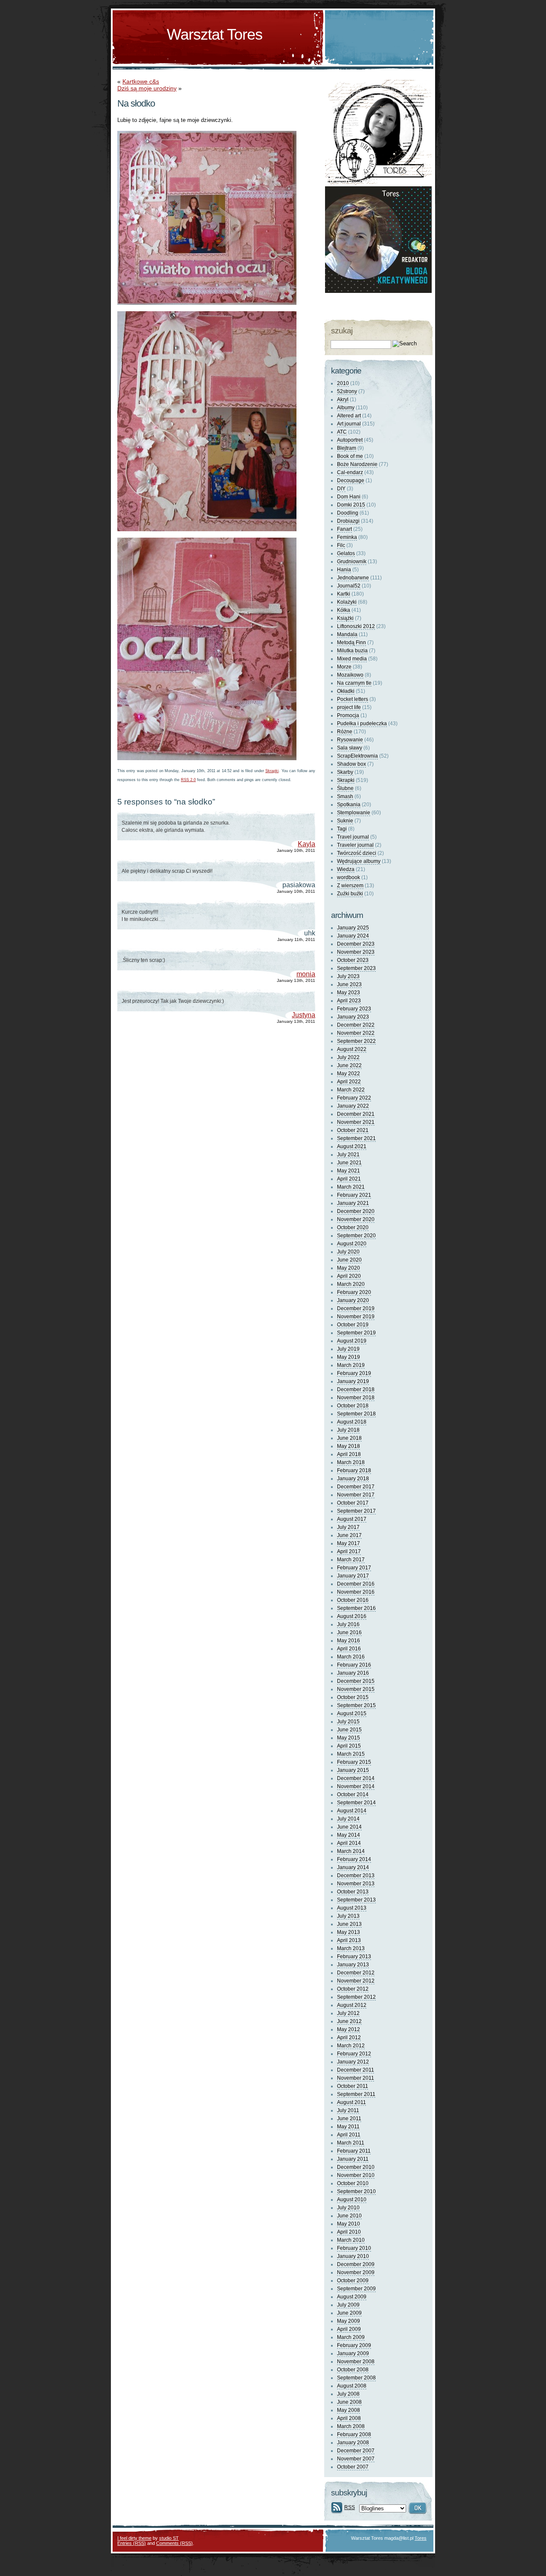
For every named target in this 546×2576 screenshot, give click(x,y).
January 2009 (353, 2353)
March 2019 (351, 1365)
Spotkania (349, 805)
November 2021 (356, 1122)
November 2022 (356, 1033)
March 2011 (351, 2143)
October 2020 (353, 1227)
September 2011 (356, 2094)
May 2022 (349, 1074)
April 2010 (349, 2232)
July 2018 (348, 1430)
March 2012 (351, 2046)
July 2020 (348, 1252)
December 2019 (356, 1308)
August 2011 (351, 2102)
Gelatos (346, 553)
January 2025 (353, 928)
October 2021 (353, 1130)
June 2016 (349, 1632)
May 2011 (348, 2127)
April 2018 (349, 1454)
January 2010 (353, 2256)
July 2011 (348, 2110)
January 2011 (353, 2159)
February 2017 (354, 1568)
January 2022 (353, 1106)
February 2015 (354, 1762)
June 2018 (349, 1438)
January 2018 (353, 1479)
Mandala (347, 634)
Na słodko (136, 103)
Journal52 (349, 586)
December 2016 (356, 1584)
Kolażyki (347, 602)
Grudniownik (352, 562)
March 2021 (351, 1187)
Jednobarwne (353, 578)
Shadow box (351, 764)
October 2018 (353, 1406)
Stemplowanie (354, 813)
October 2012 (353, 1989)
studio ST (169, 2538)
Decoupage (351, 480)
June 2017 (349, 1535)
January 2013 (353, 1965)
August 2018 (352, 1422)
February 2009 (354, 2345)
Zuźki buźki (350, 894)
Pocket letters (353, 699)
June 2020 (349, 1260)
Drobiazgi (348, 521)
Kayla (306, 844)
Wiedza (346, 869)
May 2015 (349, 1738)
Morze (344, 667)
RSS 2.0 (188, 780)
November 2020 (356, 1219)
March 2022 (351, 1090)
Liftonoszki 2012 (356, 626)
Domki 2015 (351, 505)
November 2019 (356, 1317)
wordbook (349, 877)
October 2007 (353, 2467)
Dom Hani (349, 497)
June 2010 (349, 2216)
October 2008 (353, 2370)
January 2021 (353, 1203)
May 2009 (349, 2321)
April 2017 (349, 1551)
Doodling (348, 513)
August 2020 (352, 1244)
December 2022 (356, 1025)
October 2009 (353, 2281)
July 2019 (348, 1349)
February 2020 (354, 1292)
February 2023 (354, 1009)
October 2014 (353, 1795)
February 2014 (354, 1859)
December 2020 (356, 1211)
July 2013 (348, 1916)
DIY (341, 489)
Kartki (344, 594)
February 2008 (354, 2434)
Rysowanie (350, 740)
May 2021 (349, 1171)
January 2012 (353, 2062)
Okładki (346, 691)
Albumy (346, 408)
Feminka (347, 537)
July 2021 (348, 1155)
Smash (345, 796)
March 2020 (351, 1284)
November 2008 (356, 2362)
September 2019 (356, 1333)
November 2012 (356, 1981)
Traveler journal (355, 845)
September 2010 (356, 2191)
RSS (350, 2507)
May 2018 (349, 1446)
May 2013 (349, 1932)
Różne (345, 732)
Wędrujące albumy (359, 861)
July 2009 (348, 2305)
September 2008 (356, 2378)
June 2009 (349, 2313)
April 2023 (349, 1001)
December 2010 (356, 2167)
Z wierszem (350, 886)
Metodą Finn (351, 643)
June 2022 (349, 1065)
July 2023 (348, 976)
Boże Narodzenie (357, 464)
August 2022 (352, 1049)
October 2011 (353, 2086)
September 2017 (356, 1511)
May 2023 (349, 993)
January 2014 (353, 1867)
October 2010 (353, 2183)
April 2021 (349, 1179)
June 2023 (349, 984)
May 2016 (349, 1641)
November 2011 (356, 2078)
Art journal (349, 424)
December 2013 (356, 1876)
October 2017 (353, 1503)
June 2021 (349, 1163)
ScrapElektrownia (357, 756)
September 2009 (356, 2289)
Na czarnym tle (354, 683)
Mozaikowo (350, 675)
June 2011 (349, 2119)
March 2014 (351, 1851)
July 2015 (348, 1722)
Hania (344, 570)
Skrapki (272, 771)
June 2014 (349, 1827)
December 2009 (356, 2264)
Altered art (349, 416)
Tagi (342, 829)
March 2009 (351, 2337)
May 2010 (349, 2224)
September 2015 (356, 1705)
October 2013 (353, 1892)
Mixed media (352, 659)
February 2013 (354, 1957)
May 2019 (349, 1357)
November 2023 (356, 952)
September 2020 (356, 1236)
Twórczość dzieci (357, 853)
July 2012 (348, 2013)
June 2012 (349, 2021)
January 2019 (353, 1381)
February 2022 (354, 1098)
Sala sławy (350, 748)
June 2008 (349, 2402)
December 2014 (356, 1778)
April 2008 (349, 2418)
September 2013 (356, 1900)
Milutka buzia (352, 651)
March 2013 (351, 1948)
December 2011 (356, 2070)
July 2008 (348, 2394)
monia (306, 974)
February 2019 (354, 1373)
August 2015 (352, 1713)
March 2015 (351, 1754)
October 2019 (353, 1325)
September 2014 (356, 1803)
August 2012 (352, 2005)
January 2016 (353, 1673)
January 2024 (353, 936)
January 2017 (353, 1576)
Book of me (350, 456)
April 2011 (349, 2135)
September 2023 (356, 968)
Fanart (344, 529)
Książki (345, 618)
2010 (343, 383)
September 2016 (356, 1608)
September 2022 (356, 1041)
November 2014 (356, 1786)
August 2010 (352, 2200)
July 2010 (348, 2208)
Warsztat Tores (215, 34)
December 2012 (356, 1973)
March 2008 (351, 2426)
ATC (342, 432)
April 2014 (349, 1843)
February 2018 (354, 1470)
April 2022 (349, 1082)
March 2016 (351, 1657)
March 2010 (351, 2240)
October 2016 (353, 1600)
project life (349, 707)
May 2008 (349, 2410)
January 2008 (353, 2443)
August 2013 (352, 1908)
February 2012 (354, 2054)
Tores (421, 2538)
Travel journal (353, 837)
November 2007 (356, 2459)
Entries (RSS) (132, 2543)
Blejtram (347, 448)
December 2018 (356, 1389)
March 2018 (351, 1462)
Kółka (344, 610)
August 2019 (352, 1341)
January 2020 (353, 1300)
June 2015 (349, 1730)
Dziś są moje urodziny (147, 88)
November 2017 (356, 1495)
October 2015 (353, 1697)
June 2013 (349, 1924)
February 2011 (354, 2151)
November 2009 (356, 2272)
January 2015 (353, 1770)
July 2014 (348, 1819)
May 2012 (349, 2029)
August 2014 (352, 1811)
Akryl (343, 399)
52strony (347, 391)
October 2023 (353, 960)
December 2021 (356, 1114)
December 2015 (356, 1681)
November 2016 (356, 1592)
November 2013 (356, 1884)
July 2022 (348, 1057)
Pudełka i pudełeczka (362, 724)
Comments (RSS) (174, 2543)
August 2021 (352, 1146)
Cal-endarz (350, 472)
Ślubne (345, 788)
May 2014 (349, 1835)
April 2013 (349, 1940)
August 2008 (352, 2386)
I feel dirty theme (134, 2538)
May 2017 (349, 1543)
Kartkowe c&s (141, 81)
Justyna (303, 1015)
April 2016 (349, 1649)
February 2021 (354, 1195)
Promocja (348, 715)
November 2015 (356, 1689)
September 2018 (356, 1414)
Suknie (345, 821)
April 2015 (349, 1746)
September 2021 (356, 1138)
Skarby (345, 772)
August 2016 (352, 1616)
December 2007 (356, 2451)
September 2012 (356, 1997)
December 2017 (356, 1487)
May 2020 (349, 1268)
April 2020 (349, 1276)
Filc (341, 545)
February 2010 (354, 2248)
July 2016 (348, 1624)
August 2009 (352, 2297)
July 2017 (348, 1527)
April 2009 (349, 2329)
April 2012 (349, 2038)
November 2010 (356, 2175)
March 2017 (351, 1560)
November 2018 (356, 1398)
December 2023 (356, 944)
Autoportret (350, 440)
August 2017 (352, 1519)
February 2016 (354, 1665)
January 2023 (353, 1017)
